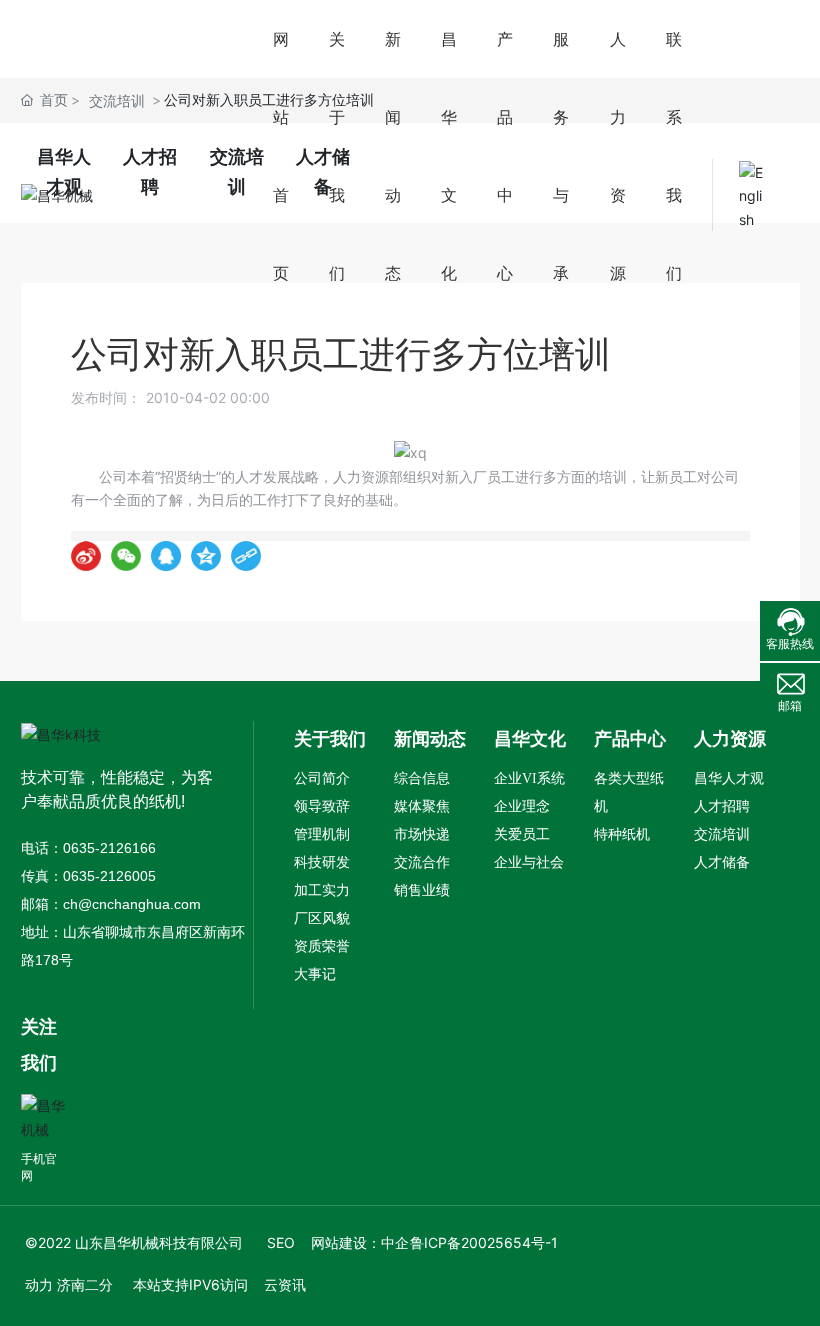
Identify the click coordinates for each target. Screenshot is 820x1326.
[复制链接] (246, 556)
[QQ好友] (166, 556)
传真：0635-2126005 (88, 876)
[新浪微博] (86, 556)
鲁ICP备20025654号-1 (484, 1242)
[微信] (126, 556)
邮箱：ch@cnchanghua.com (111, 904)
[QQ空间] (206, 556)
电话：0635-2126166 (88, 848)
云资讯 (285, 1284)
